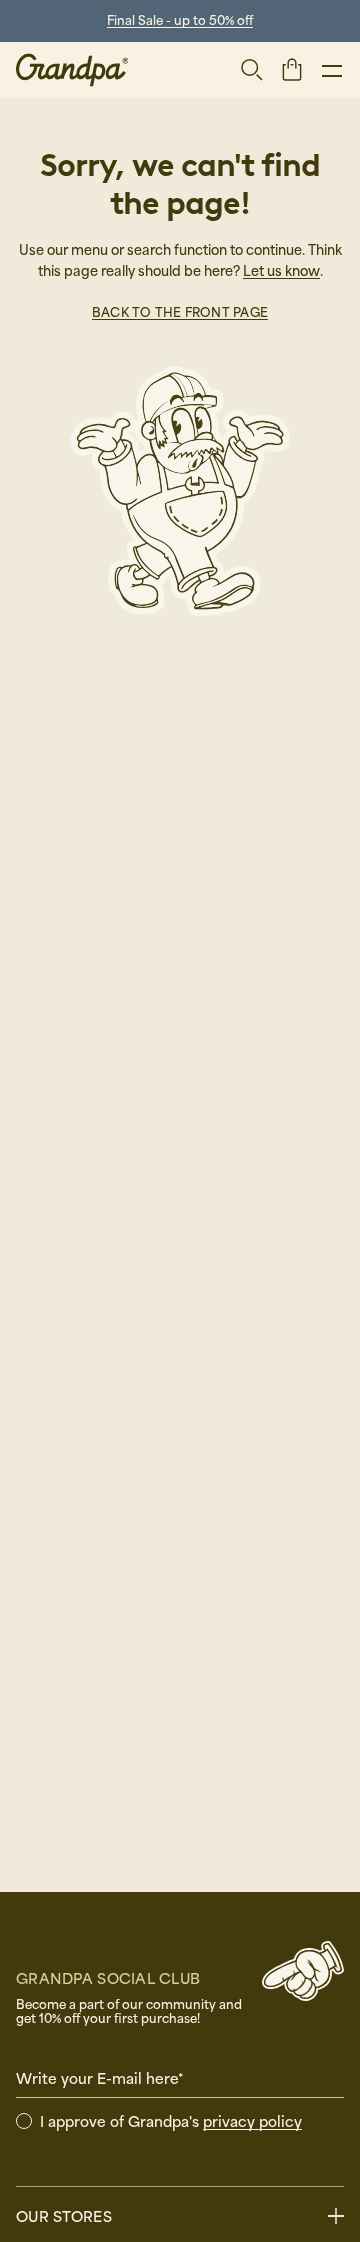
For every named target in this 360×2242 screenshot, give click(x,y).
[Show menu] (332, 70)
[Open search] (252, 70)
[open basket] (292, 69)
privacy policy (252, 2121)
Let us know (281, 270)
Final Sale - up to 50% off (180, 20)
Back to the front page (180, 312)
